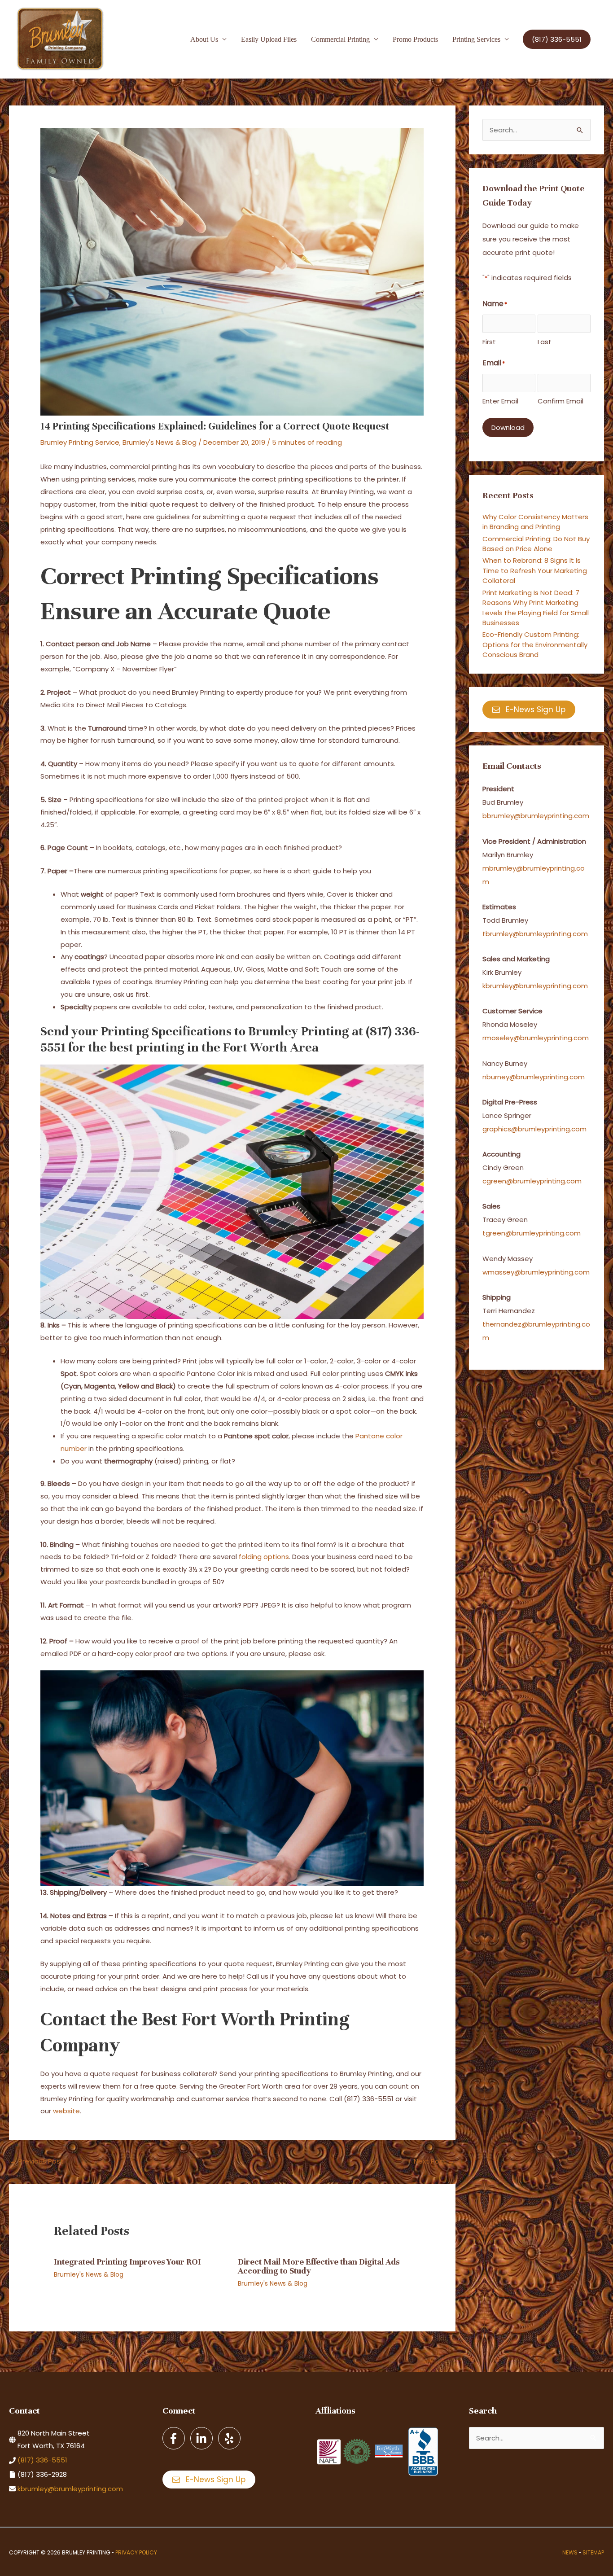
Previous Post (37, 2161)
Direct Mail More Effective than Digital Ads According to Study (319, 2266)
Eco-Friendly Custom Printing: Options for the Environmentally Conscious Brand (535, 644)
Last (545, 342)
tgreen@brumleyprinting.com (532, 1233)
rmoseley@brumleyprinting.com (536, 1038)
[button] (557, 39)
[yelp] (230, 2438)
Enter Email (500, 401)
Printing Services (476, 39)
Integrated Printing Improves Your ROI (127, 2262)
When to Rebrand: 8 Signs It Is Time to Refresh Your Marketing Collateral (535, 570)
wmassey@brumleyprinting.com (536, 1272)
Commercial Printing (340, 39)
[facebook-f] (175, 2438)
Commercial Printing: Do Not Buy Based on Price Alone (536, 544)
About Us (204, 39)
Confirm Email (560, 401)
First (489, 342)
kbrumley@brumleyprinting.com (535, 986)
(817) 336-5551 (42, 2460)
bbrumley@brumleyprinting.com (536, 816)
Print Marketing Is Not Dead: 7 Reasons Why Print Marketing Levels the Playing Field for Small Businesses (536, 608)
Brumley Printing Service (80, 442)
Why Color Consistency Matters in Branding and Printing (535, 522)
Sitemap (593, 2552)
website (66, 2111)
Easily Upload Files (269, 39)
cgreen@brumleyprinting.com (532, 1181)
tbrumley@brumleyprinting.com (535, 934)
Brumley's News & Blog (160, 442)
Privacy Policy (136, 2552)
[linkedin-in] (203, 2438)
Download (508, 427)
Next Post (434, 2161)
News (570, 2552)
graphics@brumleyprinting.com (534, 1129)
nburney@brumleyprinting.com (534, 1077)
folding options (264, 1557)
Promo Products (415, 39)
